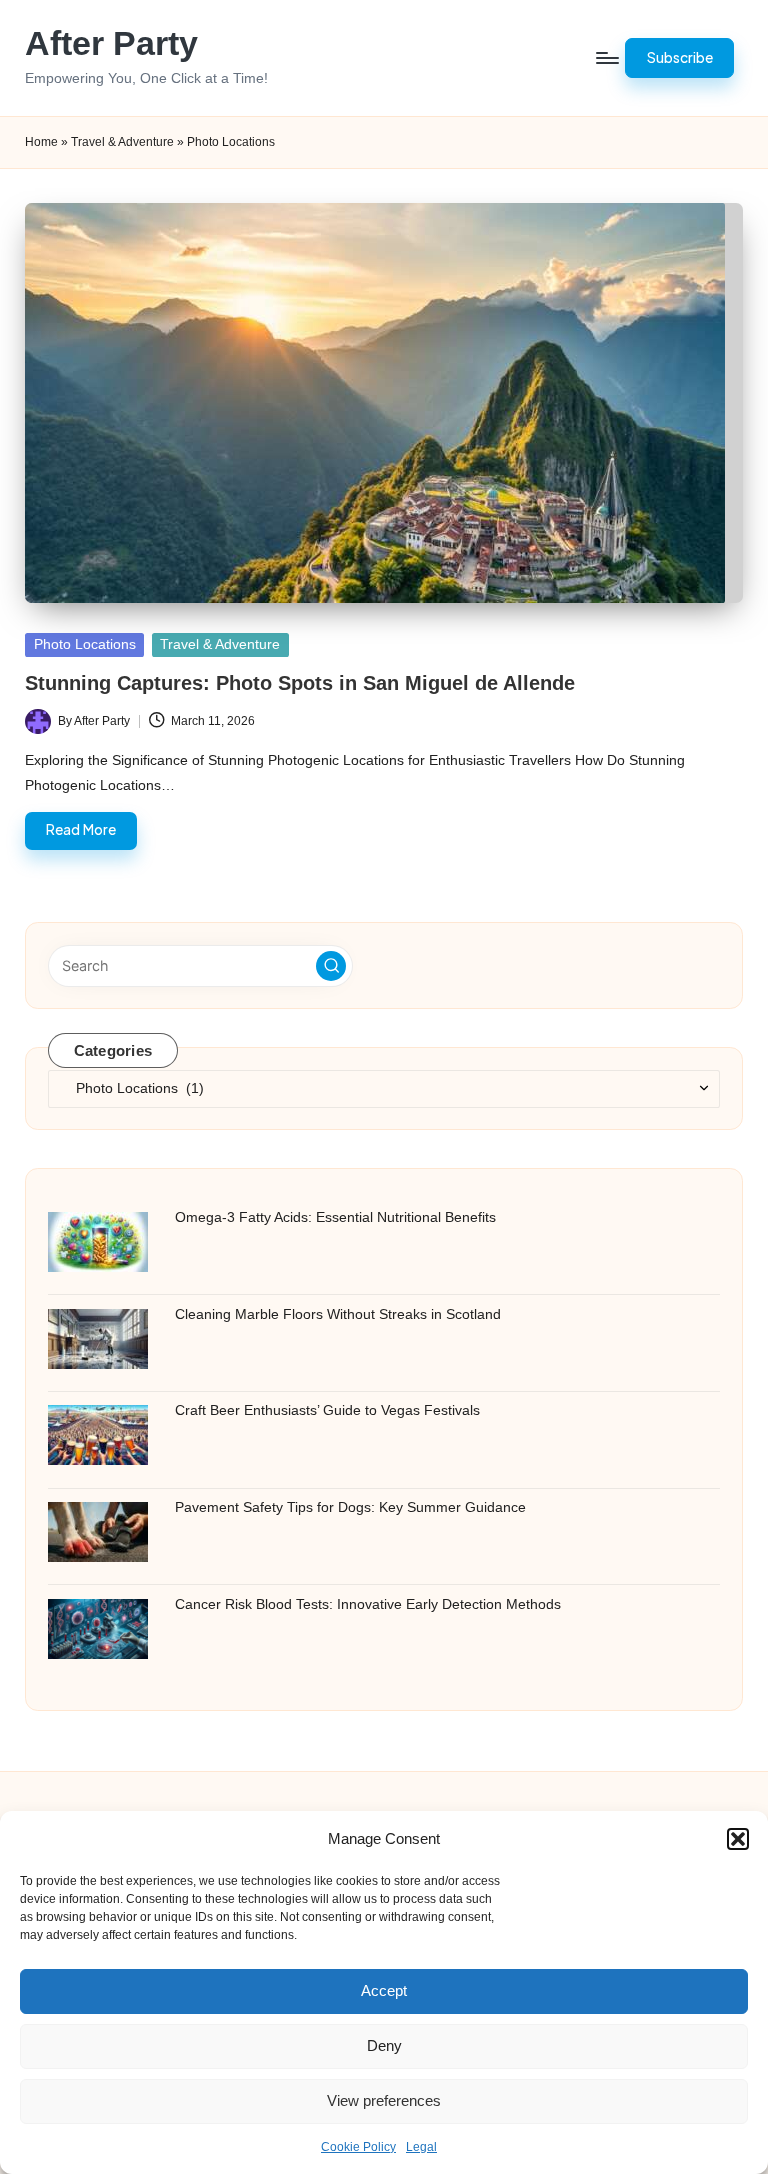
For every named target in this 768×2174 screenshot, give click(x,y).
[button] (738, 1839)
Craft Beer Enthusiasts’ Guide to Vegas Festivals (327, 1410)
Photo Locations (85, 644)
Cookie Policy (358, 2147)
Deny (384, 2045)
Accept (384, 1990)
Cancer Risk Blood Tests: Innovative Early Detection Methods (368, 1604)
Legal (421, 2147)
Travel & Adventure (122, 142)
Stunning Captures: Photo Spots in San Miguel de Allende (300, 683)
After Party (111, 43)
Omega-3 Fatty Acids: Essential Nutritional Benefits (335, 1217)
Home (41, 142)
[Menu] (606, 58)
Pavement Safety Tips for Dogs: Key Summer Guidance (350, 1507)
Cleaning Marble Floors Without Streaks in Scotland (338, 1314)
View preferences (384, 2100)
